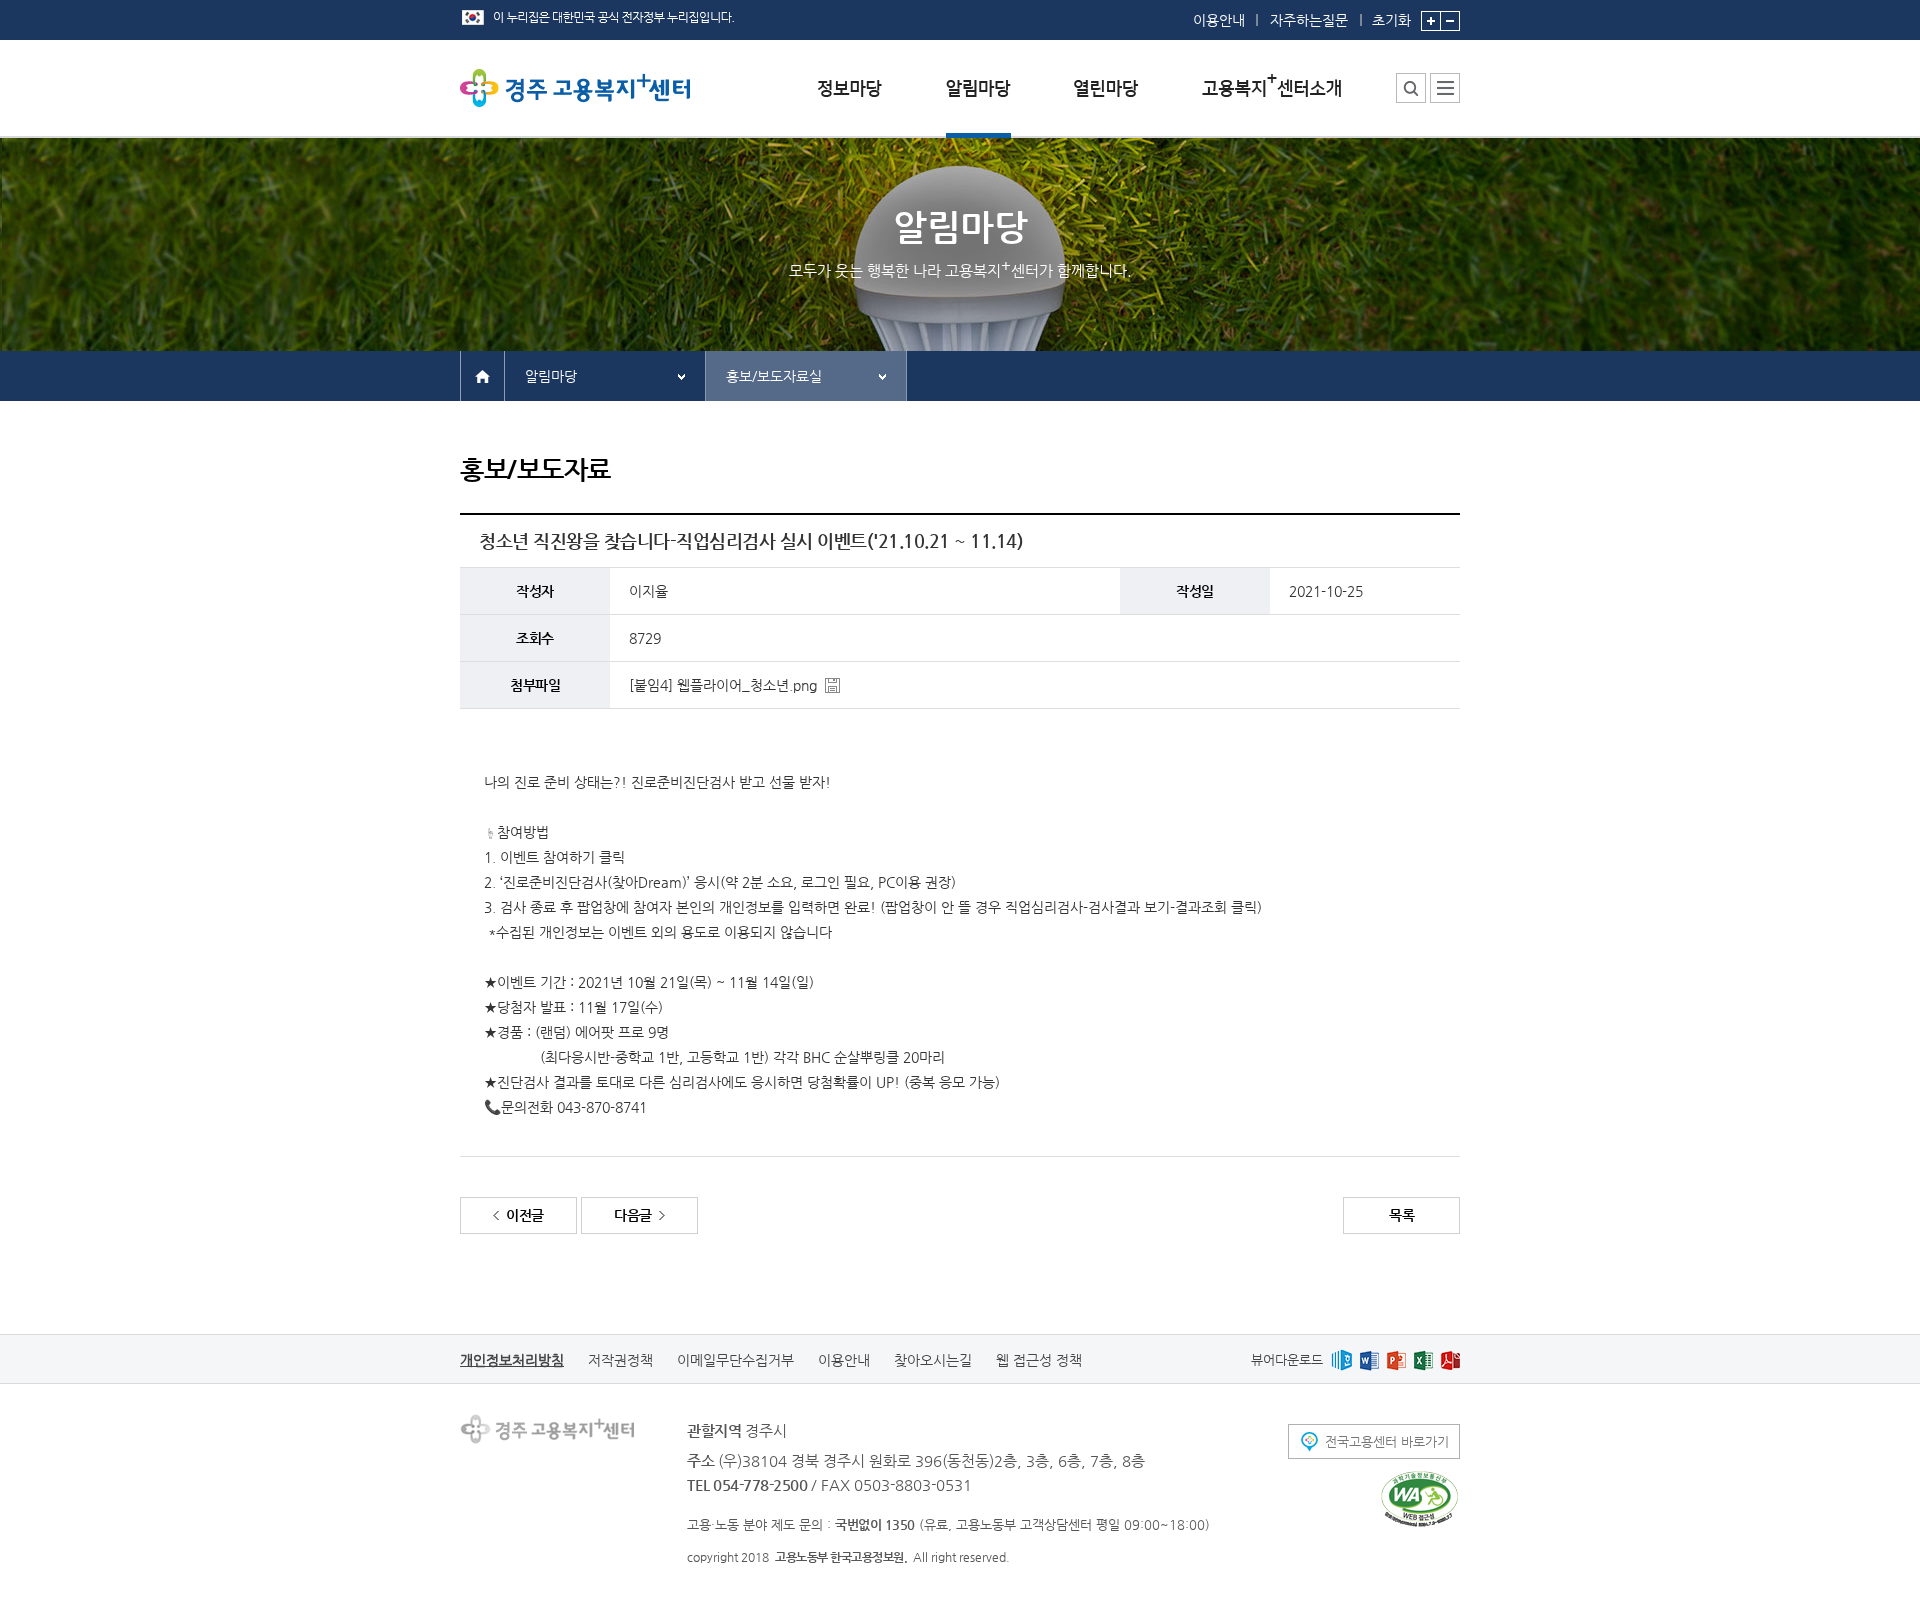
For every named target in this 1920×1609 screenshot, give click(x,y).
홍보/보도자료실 (774, 376)
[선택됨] (978, 103)
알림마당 (551, 376)
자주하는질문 (1309, 20)
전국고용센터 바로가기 (1387, 1441)
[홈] (482, 375)
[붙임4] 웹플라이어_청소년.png (723, 685)
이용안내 (1219, 20)
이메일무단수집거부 (735, 1360)
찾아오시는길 (933, 1360)
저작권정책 (620, 1360)
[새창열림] (1341, 1359)
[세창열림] (1419, 1499)
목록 (1401, 1215)
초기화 (1391, 19)
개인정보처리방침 (512, 1360)
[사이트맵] (1445, 88)
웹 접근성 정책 (1039, 1360)
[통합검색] (1411, 88)
